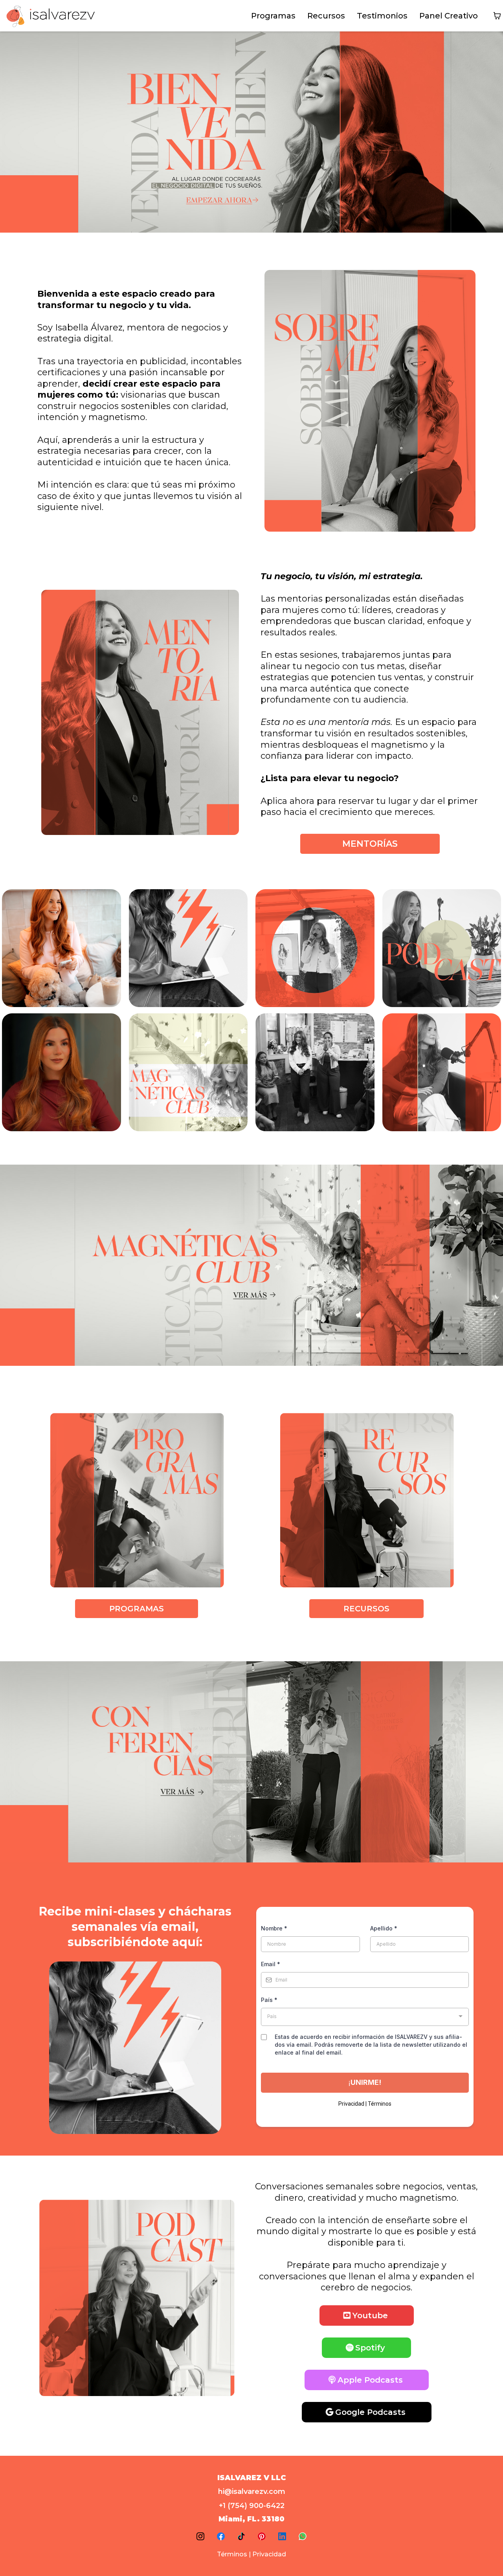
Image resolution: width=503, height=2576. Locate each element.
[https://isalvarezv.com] (51, 16)
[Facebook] (221, 2536)
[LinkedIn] (282, 2536)
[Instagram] (200, 2536)
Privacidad (269, 2554)
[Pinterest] (262, 2536)
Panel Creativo (449, 16)
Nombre (274, 1928)
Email (271, 1964)
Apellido (384, 1928)
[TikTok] (241, 2536)
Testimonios (382, 16)
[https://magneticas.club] (251, 1264)
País (269, 2000)
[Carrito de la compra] (497, 16)
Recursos (326, 16)
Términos (232, 2554)
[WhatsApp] (303, 2536)
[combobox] (365, 2017)
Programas (273, 16)
